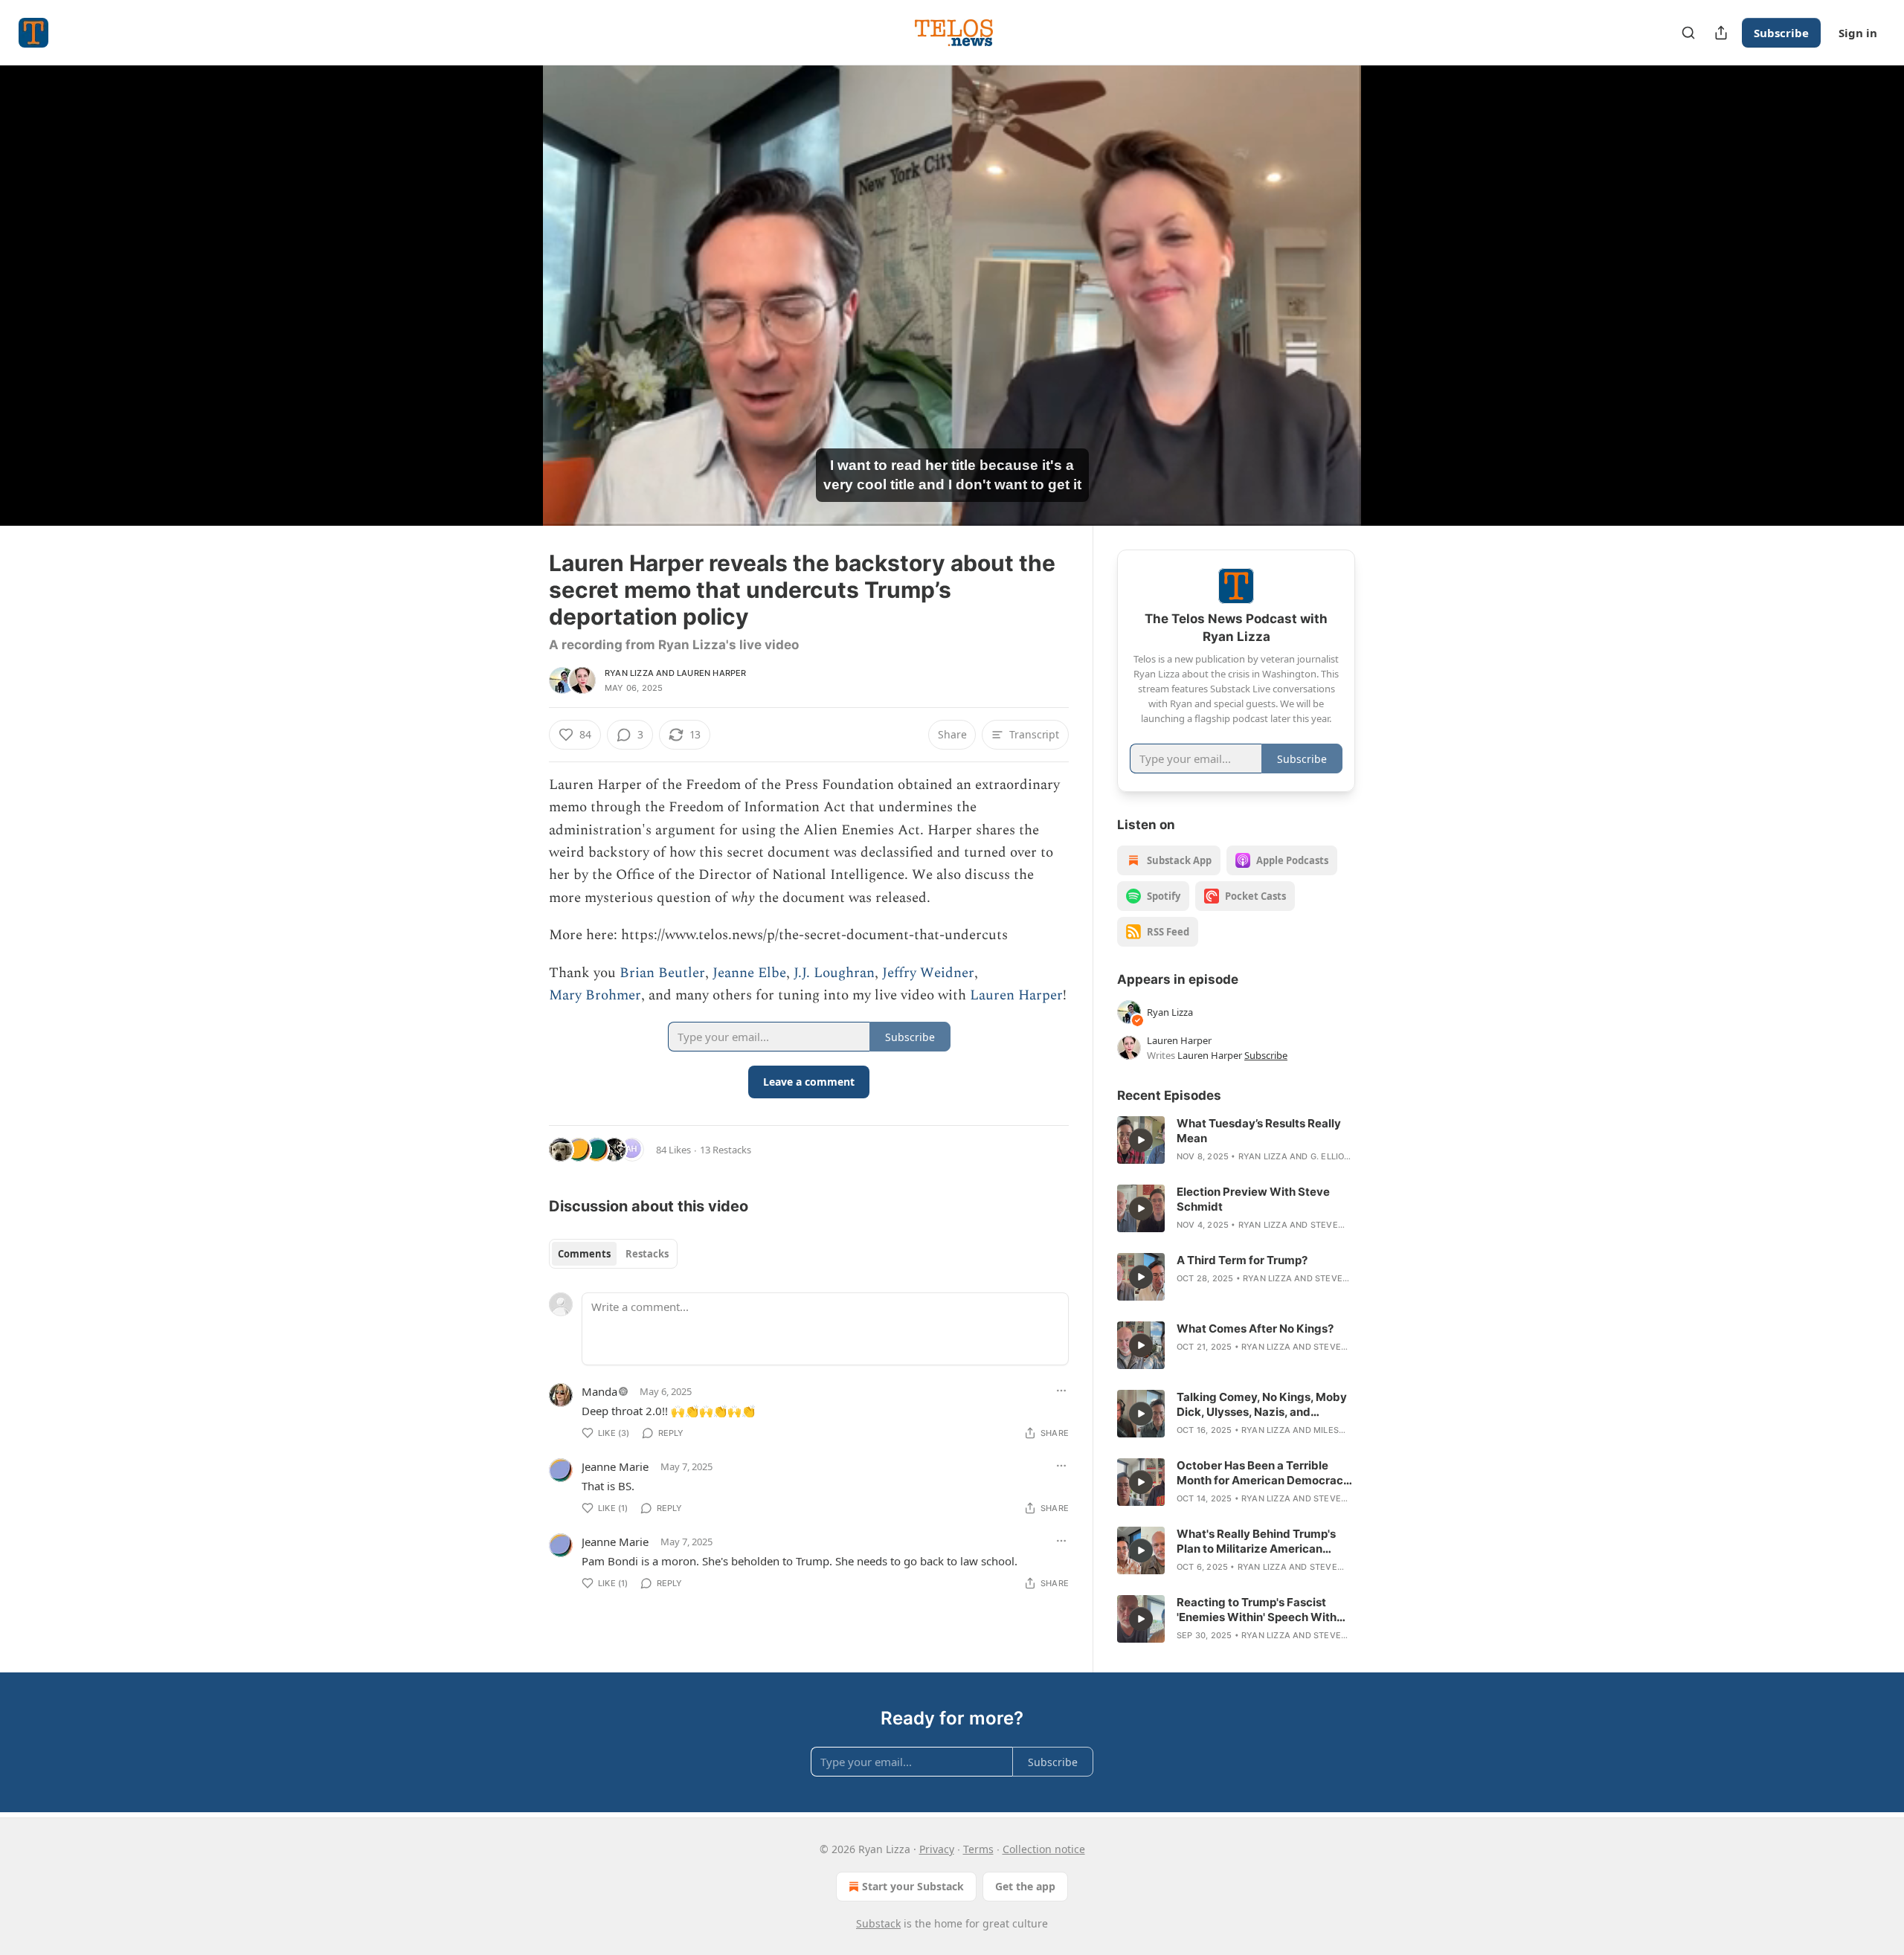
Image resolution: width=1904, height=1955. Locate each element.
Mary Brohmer (595, 995)
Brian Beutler (662, 973)
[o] (1141, 1140)
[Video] (513, 279)
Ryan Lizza (629, 673)
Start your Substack (913, 1886)
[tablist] (613, 1254)
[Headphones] (513, 312)
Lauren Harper (712, 673)
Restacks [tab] (647, 1254)
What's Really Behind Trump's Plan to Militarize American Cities (1256, 1542)
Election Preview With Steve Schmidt (1253, 1199)
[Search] (1688, 33)
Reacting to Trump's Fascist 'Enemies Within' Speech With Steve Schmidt (1257, 1610)
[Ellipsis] (1061, 1391)
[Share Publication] (1721, 33)
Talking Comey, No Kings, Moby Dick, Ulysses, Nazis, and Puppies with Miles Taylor (1262, 1405)
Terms (978, 1849)
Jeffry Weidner (928, 973)
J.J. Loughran (834, 973)
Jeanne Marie (615, 1466)
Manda (599, 1391)
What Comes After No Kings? (1255, 1328)
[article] (1236, 1140)
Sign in (1858, 33)
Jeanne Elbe (749, 973)
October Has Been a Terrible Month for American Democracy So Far (1263, 1473)
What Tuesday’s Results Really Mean (1259, 1131)
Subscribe (1781, 33)
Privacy (937, 1849)
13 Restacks (726, 1150)
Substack (878, 1923)
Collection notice (1044, 1849)
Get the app (1025, 1886)
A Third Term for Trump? (1242, 1260)
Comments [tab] (584, 1254)
